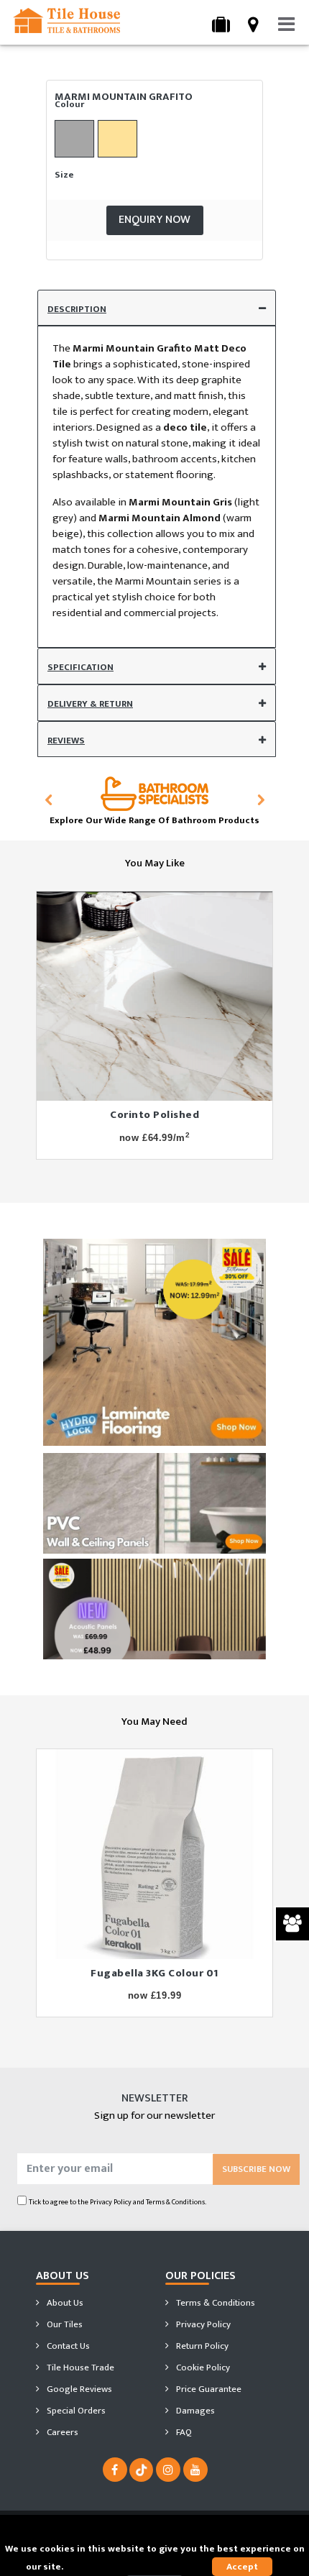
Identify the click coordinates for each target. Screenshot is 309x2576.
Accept (242, 2567)
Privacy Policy (111, 2202)
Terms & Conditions (215, 2303)
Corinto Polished (154, 1115)
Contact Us (67, 2346)
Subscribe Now (256, 2169)
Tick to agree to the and (117, 2202)
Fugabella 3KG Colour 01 (154, 1973)
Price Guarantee (208, 2389)
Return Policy (201, 2346)
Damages (194, 2411)
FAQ (183, 2432)
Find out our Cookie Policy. (125, 2567)
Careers (61, 2432)
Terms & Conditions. (176, 2202)
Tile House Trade (79, 2368)
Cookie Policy (202, 2368)
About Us (64, 2303)
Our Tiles (64, 2324)
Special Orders (75, 2411)
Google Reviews (78, 2389)
